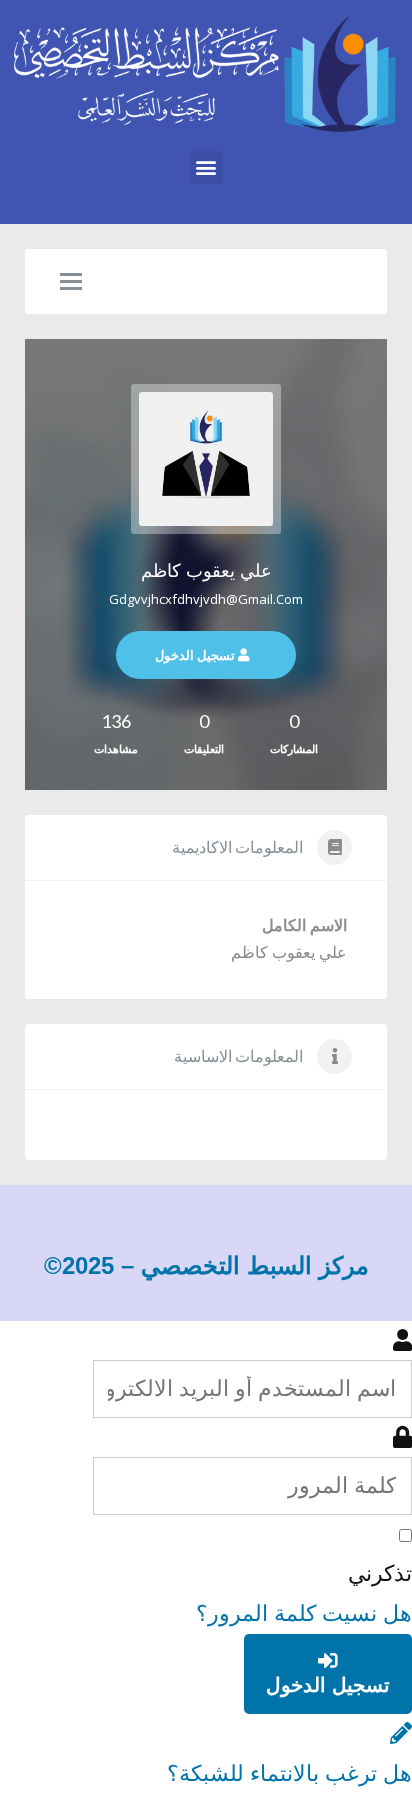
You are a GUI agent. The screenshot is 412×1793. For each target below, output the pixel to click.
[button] (206, 167)
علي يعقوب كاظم (206, 571)
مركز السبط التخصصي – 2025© (206, 1265)
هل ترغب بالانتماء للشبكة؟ (289, 1773)
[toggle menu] (71, 283)
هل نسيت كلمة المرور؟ (304, 1613)
